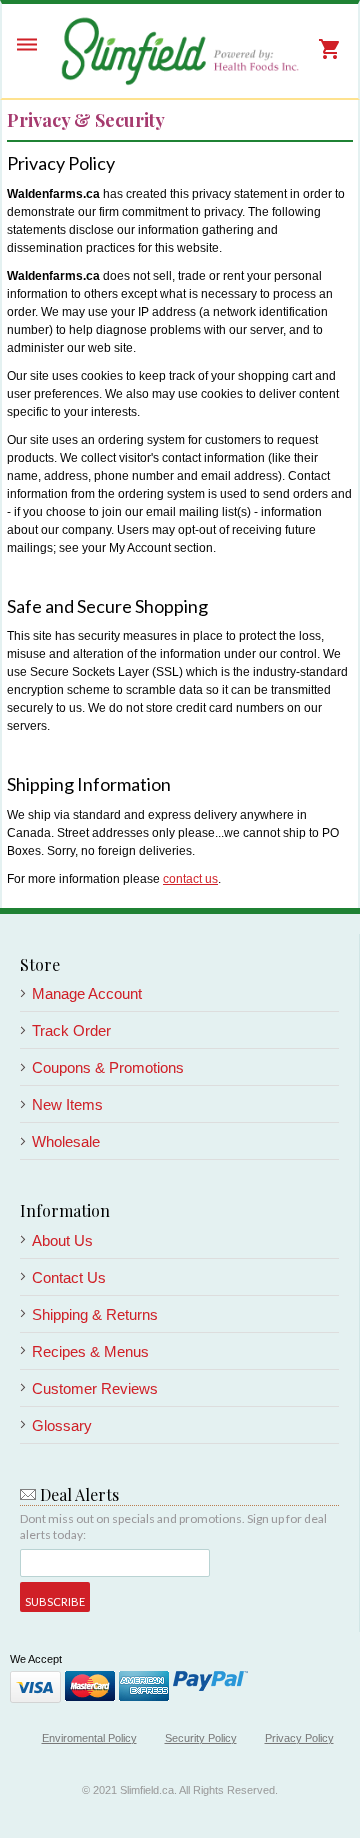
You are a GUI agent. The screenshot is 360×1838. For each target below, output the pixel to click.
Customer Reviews (95, 1388)
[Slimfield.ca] (180, 51)
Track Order (71, 1030)
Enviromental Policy (89, 1738)
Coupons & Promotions (108, 1067)
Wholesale (66, 1141)
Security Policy (201, 1738)
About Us (62, 1240)
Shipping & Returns (95, 1314)
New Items (67, 1104)
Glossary (62, 1425)
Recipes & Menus (90, 1351)
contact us (190, 879)
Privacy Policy (299, 1738)
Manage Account (87, 993)
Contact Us (69, 1277)
